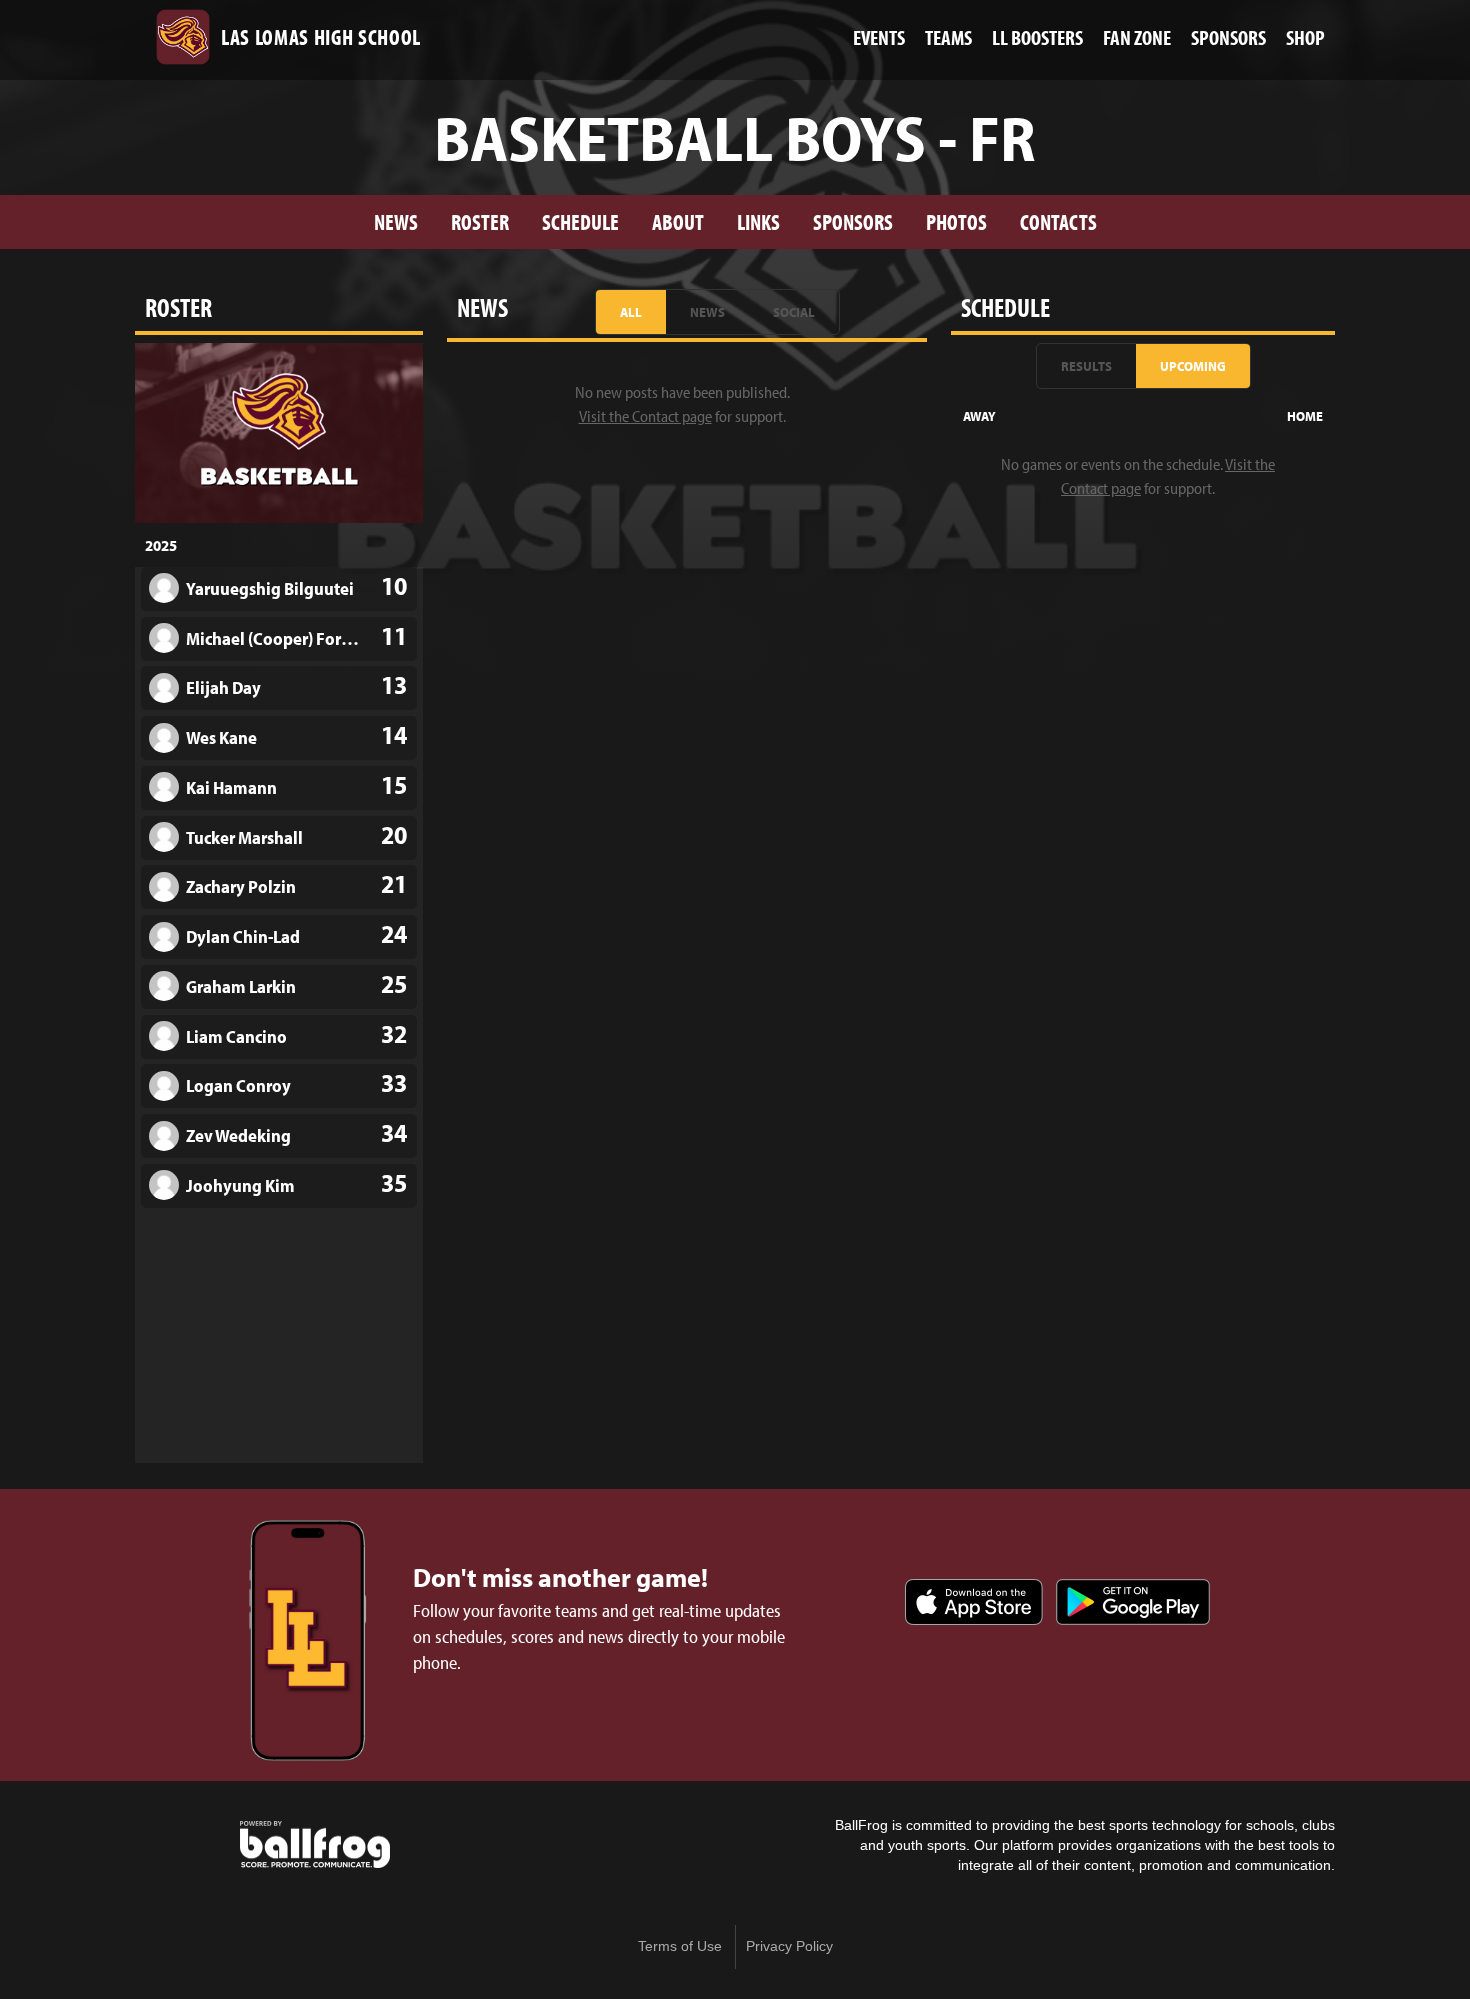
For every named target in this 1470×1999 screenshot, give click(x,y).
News (396, 221)
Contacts (1058, 221)
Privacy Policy (789, 1946)
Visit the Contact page (645, 416)
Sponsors (853, 221)
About (678, 221)
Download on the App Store (974, 1602)
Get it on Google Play (1133, 1602)
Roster (480, 221)
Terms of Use (680, 1946)
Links (758, 221)
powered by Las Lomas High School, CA (315, 1845)
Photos (956, 221)
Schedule (580, 221)
